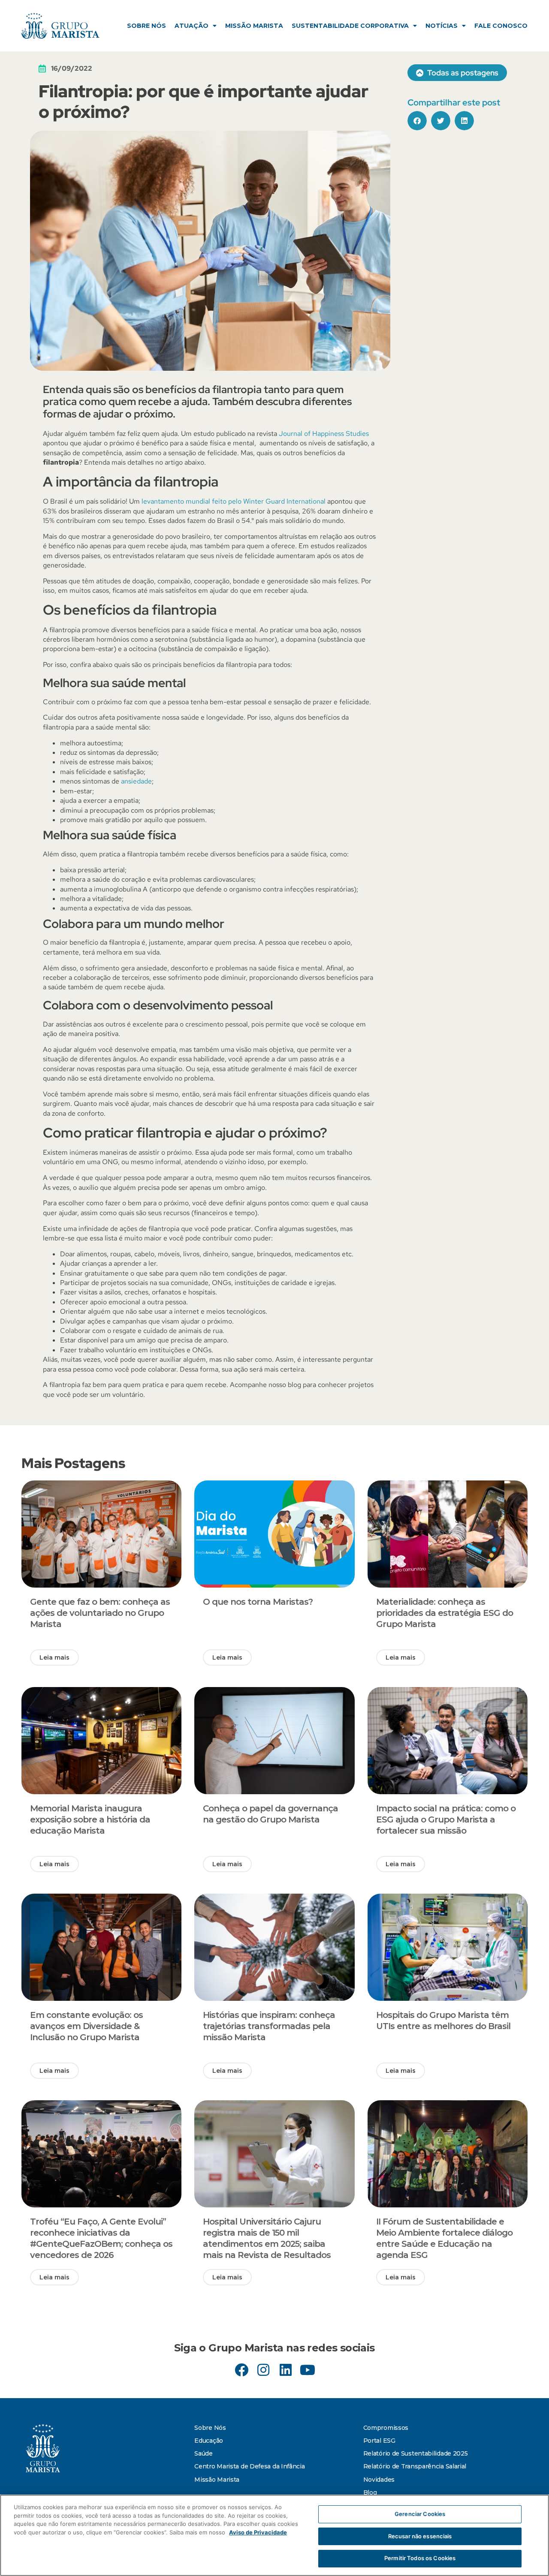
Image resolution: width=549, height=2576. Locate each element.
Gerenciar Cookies (420, 2514)
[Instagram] (264, 2370)
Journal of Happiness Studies (324, 434)
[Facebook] (242, 2370)
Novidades (379, 2480)
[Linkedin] (285, 2370)
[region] (274, 2535)
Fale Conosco (501, 26)
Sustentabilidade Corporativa (350, 26)
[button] (417, 121)
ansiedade (136, 781)
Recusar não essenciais (420, 2536)
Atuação (192, 26)
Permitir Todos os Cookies (420, 2558)
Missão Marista (254, 26)
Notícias (442, 26)
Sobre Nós (146, 26)
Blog (370, 2492)
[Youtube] (307, 2370)
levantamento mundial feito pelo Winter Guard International (234, 501)
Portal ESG (379, 2441)
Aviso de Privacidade (258, 2532)
